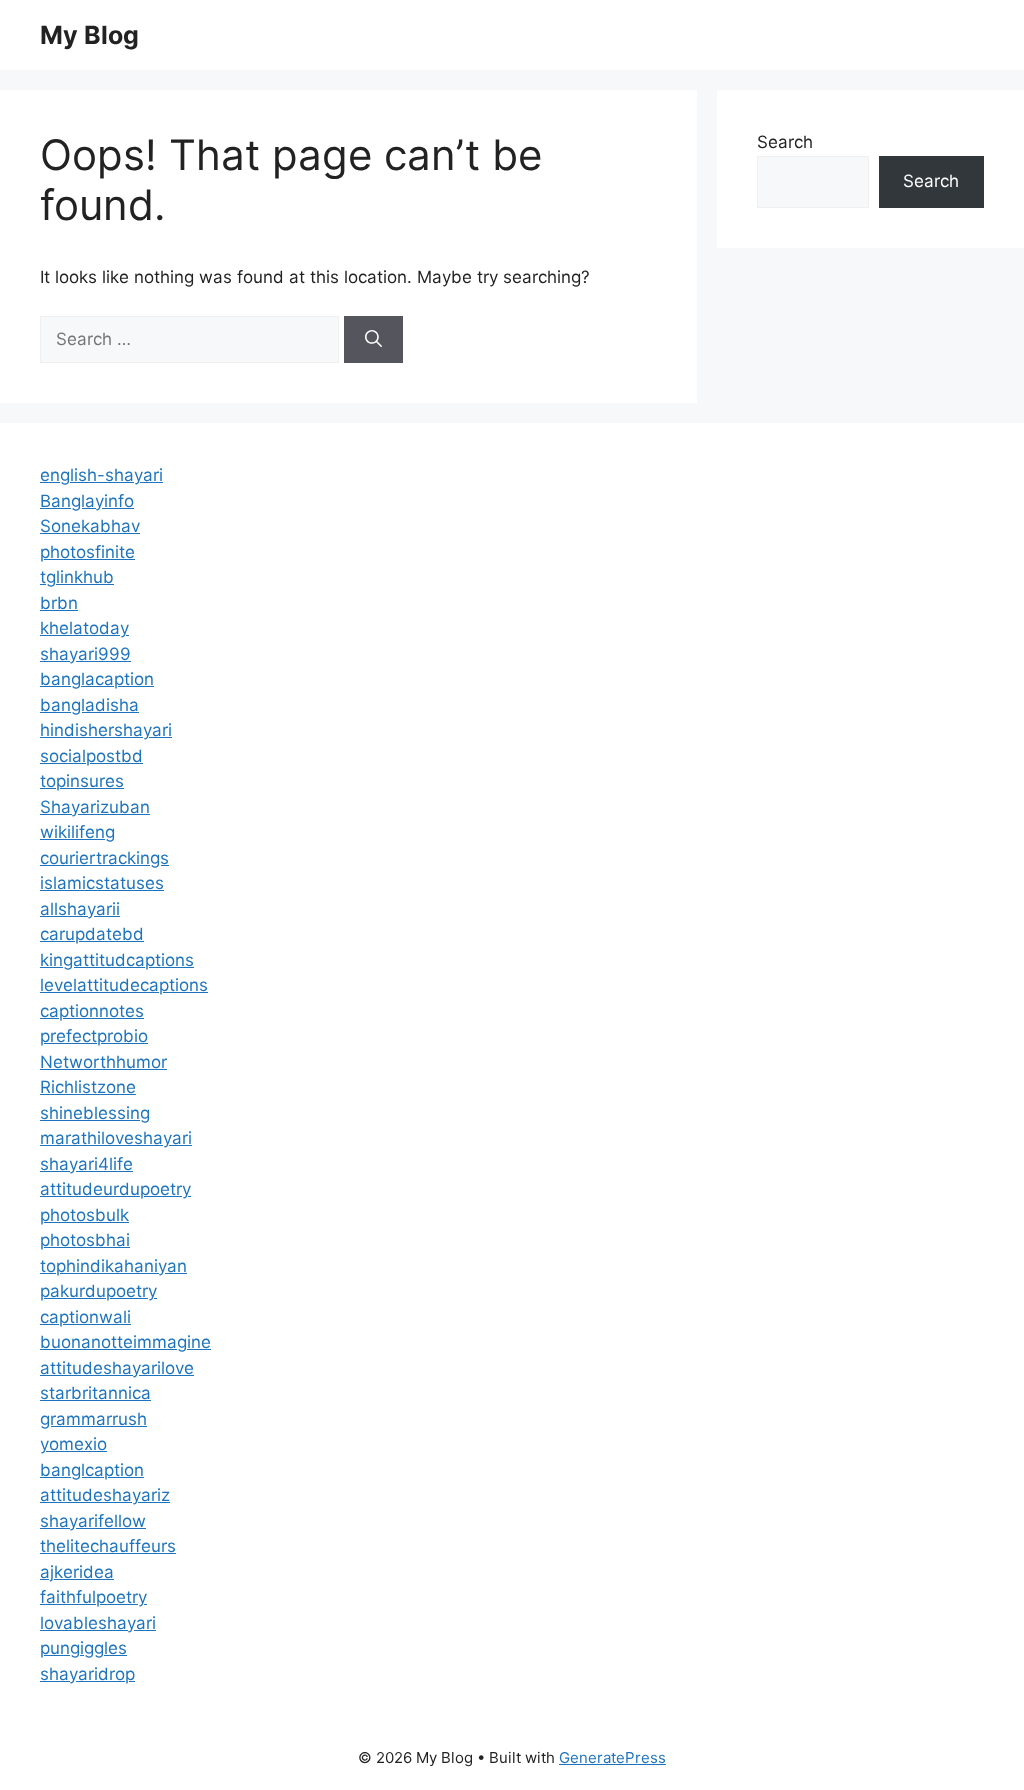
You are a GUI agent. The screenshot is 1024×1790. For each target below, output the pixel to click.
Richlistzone (88, 1087)
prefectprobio (94, 1036)
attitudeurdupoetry (115, 1189)
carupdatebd (92, 934)
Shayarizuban (95, 807)
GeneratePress (612, 1757)
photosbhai (85, 1240)
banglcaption (92, 1470)
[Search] (373, 340)
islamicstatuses (102, 883)
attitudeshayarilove (117, 1368)
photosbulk (84, 1215)
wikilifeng (77, 832)
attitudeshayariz (105, 1495)
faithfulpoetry (93, 1597)
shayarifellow (93, 1521)
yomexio (73, 1444)
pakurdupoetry (98, 1291)
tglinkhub (77, 577)
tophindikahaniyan (113, 1266)
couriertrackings (104, 858)
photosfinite (87, 552)
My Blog (89, 35)
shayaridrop (87, 1674)
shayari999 (85, 654)
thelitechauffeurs (108, 1546)
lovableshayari (98, 1623)
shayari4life (86, 1164)
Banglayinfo (87, 501)
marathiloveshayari (116, 1138)
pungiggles (83, 1648)
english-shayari (101, 475)
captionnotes (92, 1011)
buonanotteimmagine (125, 1342)
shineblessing (95, 1113)
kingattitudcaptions (117, 960)
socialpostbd (91, 756)
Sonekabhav (90, 526)
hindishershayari (106, 730)
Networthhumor (103, 1062)
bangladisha (89, 705)
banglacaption (97, 679)
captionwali (85, 1317)
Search (785, 142)
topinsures (82, 781)
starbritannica (95, 1393)
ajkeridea (77, 1572)
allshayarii (80, 909)
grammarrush (93, 1419)
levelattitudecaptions (124, 985)
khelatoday (84, 628)
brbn (59, 603)
